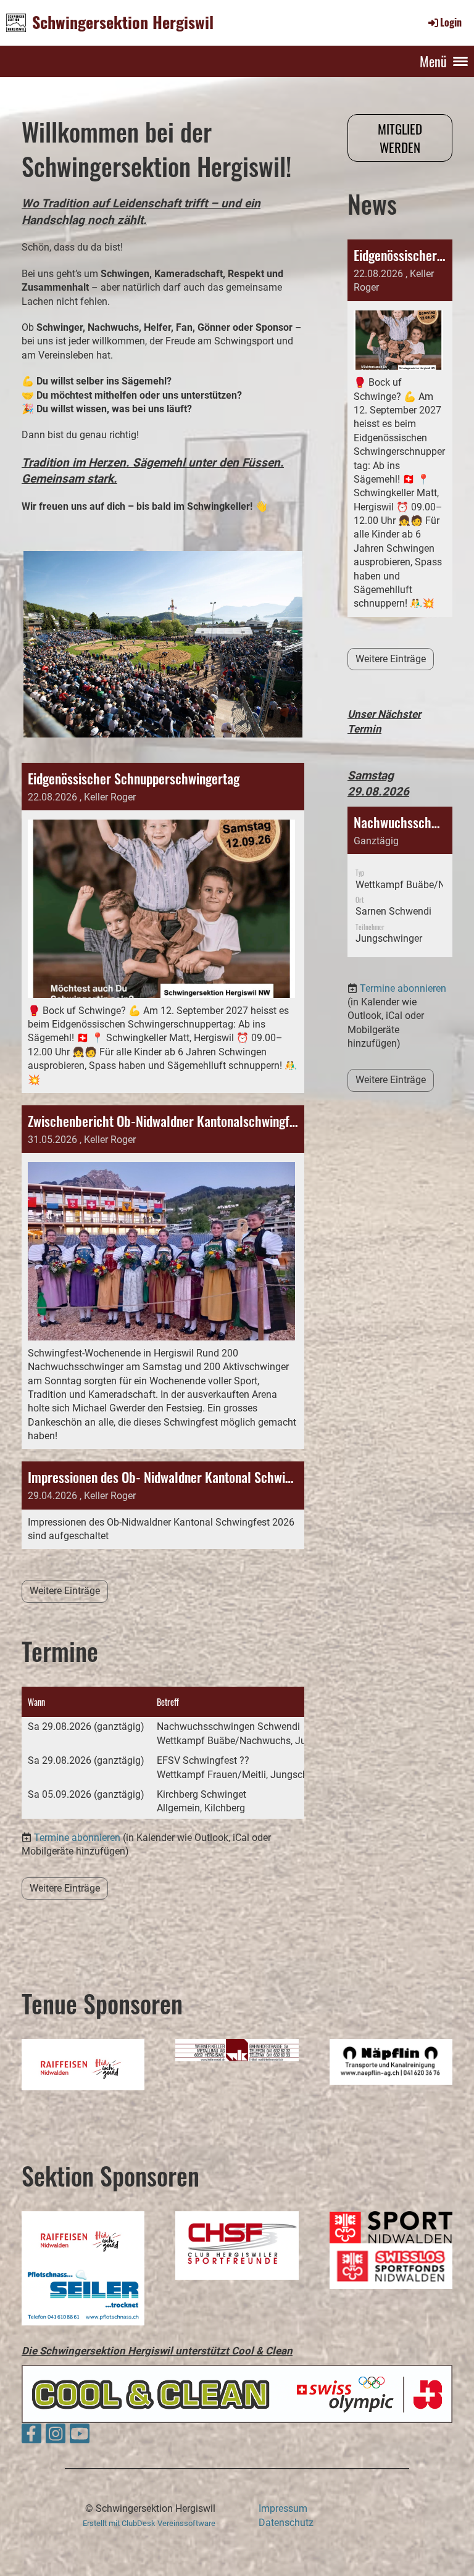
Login (451, 22)
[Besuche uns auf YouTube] (80, 2437)
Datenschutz (286, 2523)
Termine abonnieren (77, 1838)
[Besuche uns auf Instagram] (56, 2437)
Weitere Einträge (65, 1591)
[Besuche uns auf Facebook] (31, 2437)
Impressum (283, 2508)
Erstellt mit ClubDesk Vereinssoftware (149, 2523)
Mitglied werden (400, 138)
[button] (400, 882)
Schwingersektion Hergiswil (123, 22)
